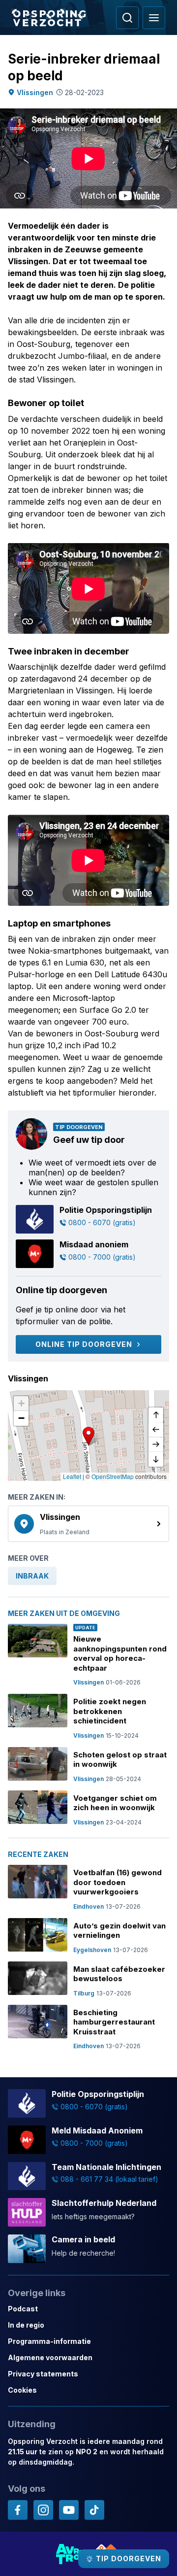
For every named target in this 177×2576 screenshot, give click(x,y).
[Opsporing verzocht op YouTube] (69, 2510)
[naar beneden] (156, 1459)
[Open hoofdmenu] (154, 18)
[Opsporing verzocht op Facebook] (18, 2510)
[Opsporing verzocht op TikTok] (94, 2510)
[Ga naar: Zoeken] (127, 18)
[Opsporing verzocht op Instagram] (43, 2510)
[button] (88, 1436)
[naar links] (156, 1430)
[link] (88, 1524)
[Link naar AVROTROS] (70, 2554)
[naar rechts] (156, 1444)
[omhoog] (156, 1415)
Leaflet (72, 1476)
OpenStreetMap (113, 1476)
